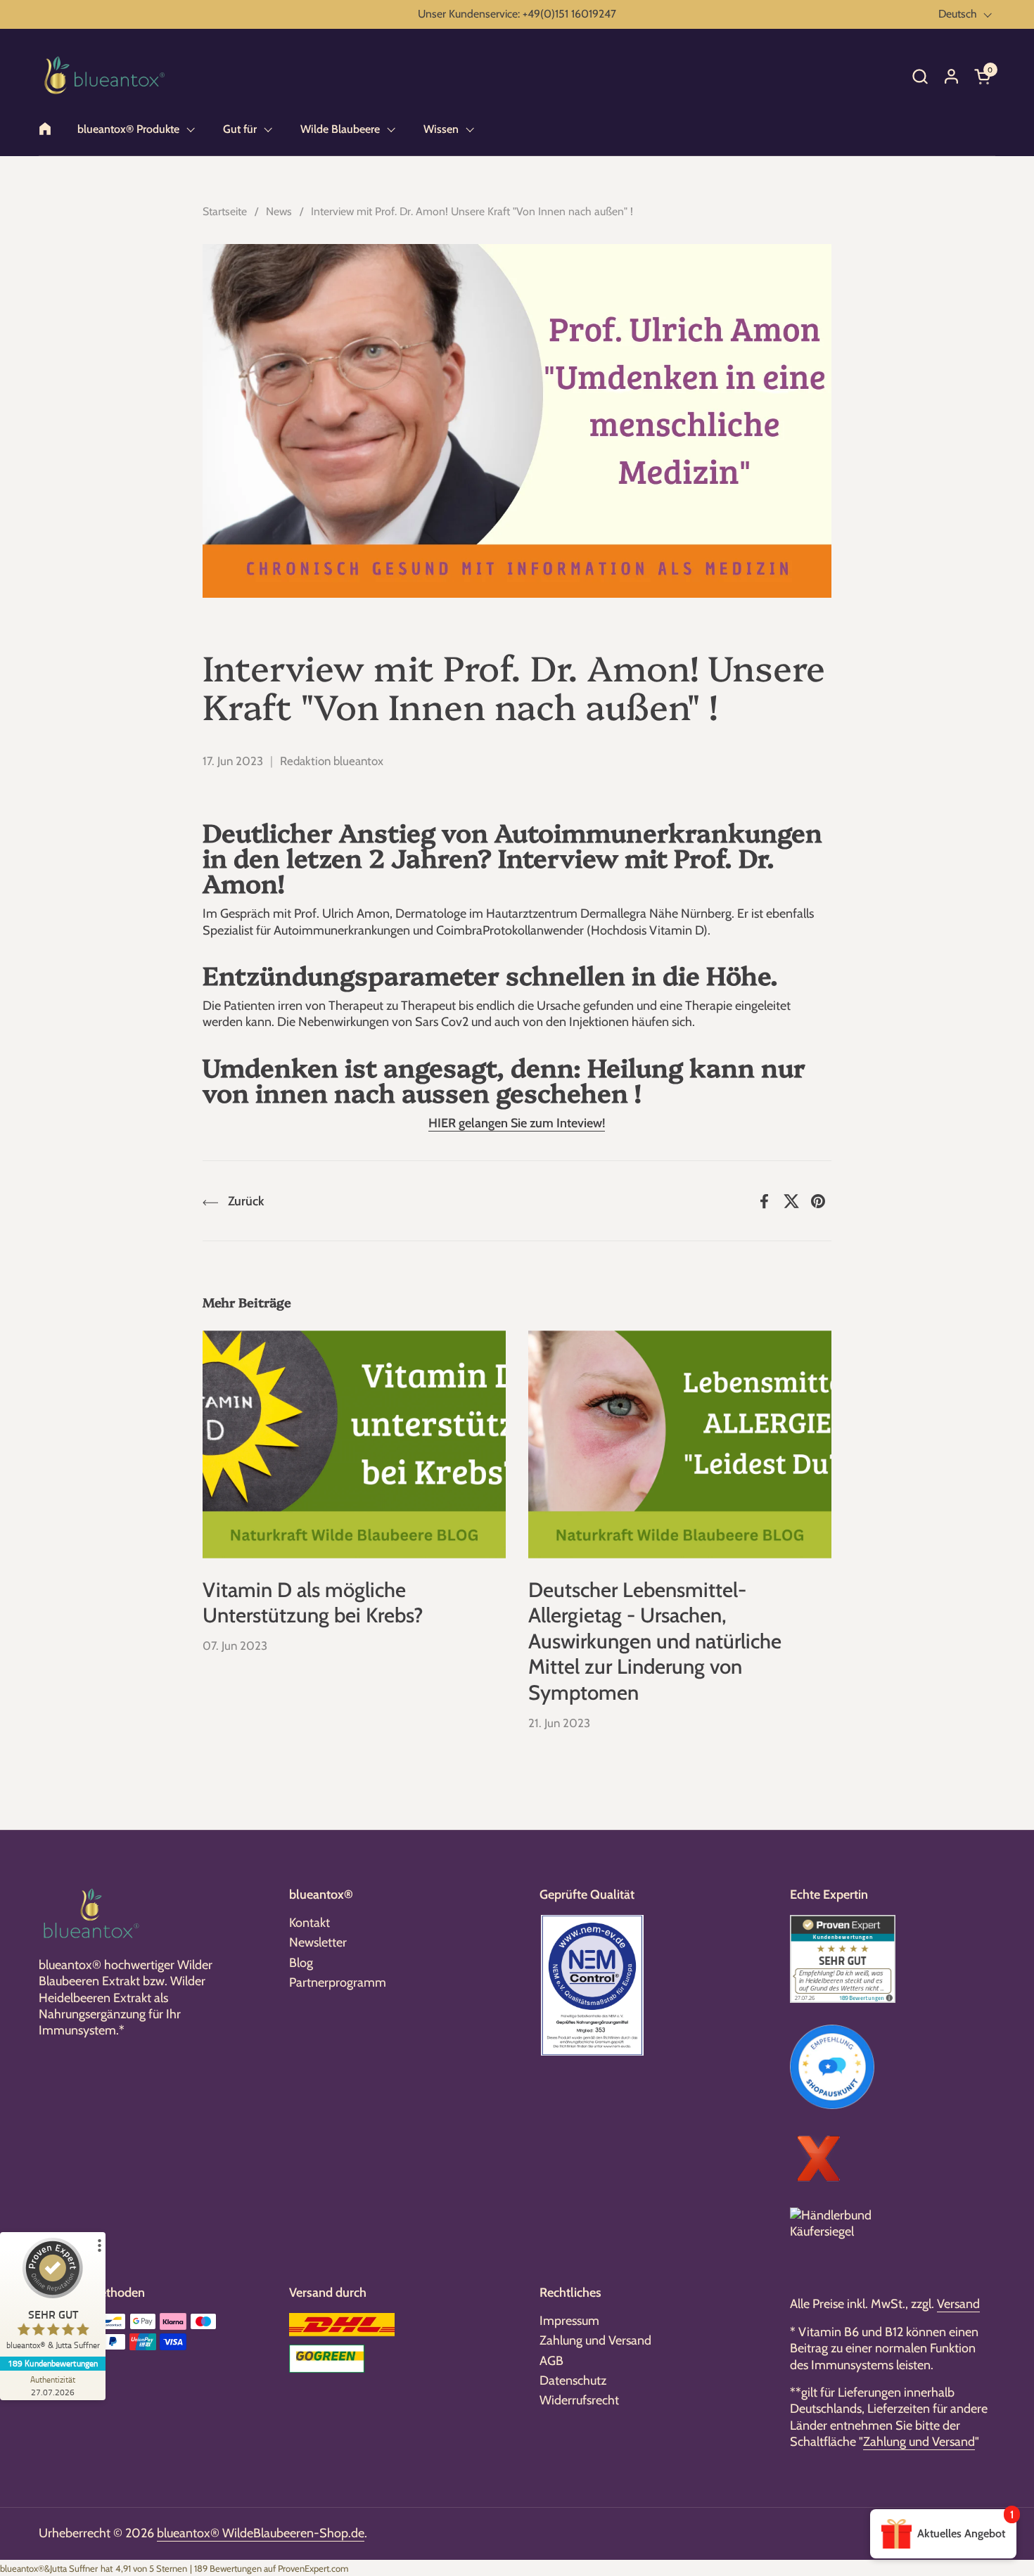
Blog (301, 1963)
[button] (920, 76)
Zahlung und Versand (595, 2340)
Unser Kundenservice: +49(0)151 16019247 (517, 14)
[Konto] (951, 76)
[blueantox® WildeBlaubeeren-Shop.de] (105, 76)
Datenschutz (573, 2380)
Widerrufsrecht (579, 2400)
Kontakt (309, 1923)
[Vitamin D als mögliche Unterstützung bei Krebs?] (354, 1444)
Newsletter (318, 1942)
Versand (958, 2304)
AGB (551, 2361)
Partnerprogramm (338, 1982)
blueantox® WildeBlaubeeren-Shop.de (261, 2533)
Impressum (569, 2321)
